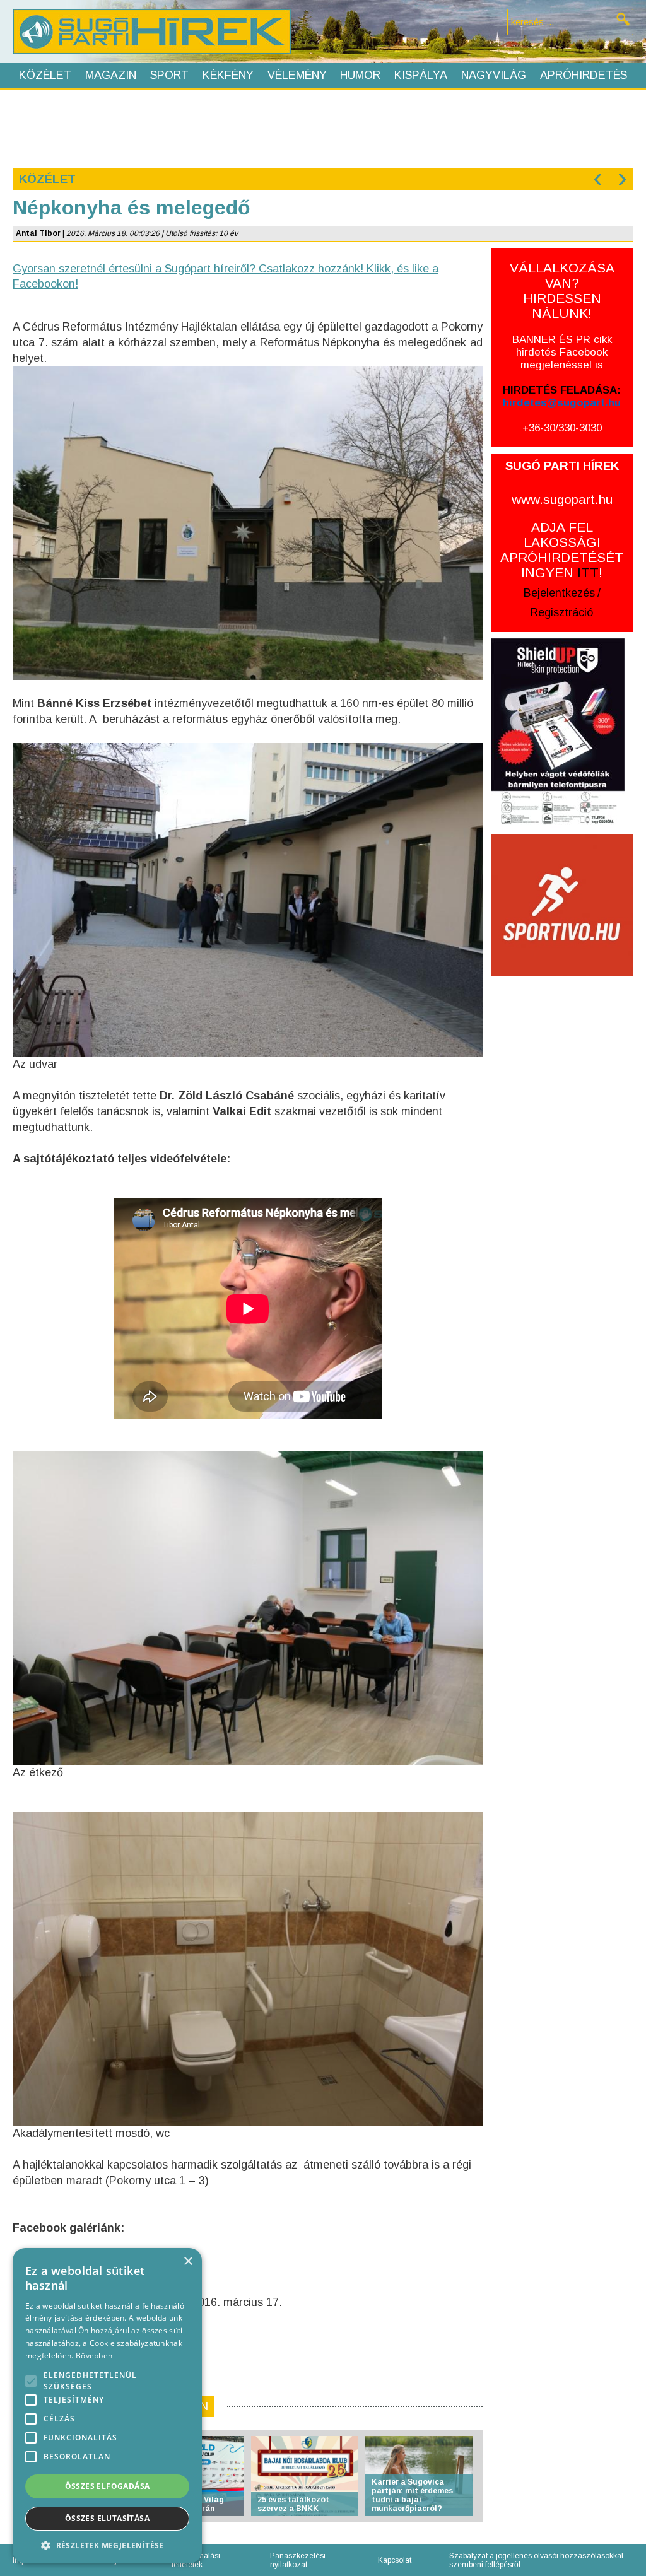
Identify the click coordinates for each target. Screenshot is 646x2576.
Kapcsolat (395, 2560)
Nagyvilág (494, 75)
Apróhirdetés (584, 75)
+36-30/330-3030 (562, 428)
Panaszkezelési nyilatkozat (298, 2560)
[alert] (107, 2406)
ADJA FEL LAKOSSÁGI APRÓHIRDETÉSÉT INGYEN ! (562, 550)
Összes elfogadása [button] (108, 2486)
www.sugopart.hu (562, 499)
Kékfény (228, 75)
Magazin (111, 75)
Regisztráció (562, 612)
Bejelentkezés (559, 593)
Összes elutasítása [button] (107, 2518)
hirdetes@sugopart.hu (562, 403)
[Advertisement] (322, 127)
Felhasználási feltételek (196, 2560)
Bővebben (94, 2356)
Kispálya (421, 75)
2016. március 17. (237, 2302)
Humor (360, 75)
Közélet (45, 75)
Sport (169, 75)
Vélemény (297, 75)
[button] (107, 2545)
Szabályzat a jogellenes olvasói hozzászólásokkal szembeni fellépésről (536, 2560)
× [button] (188, 2262)
